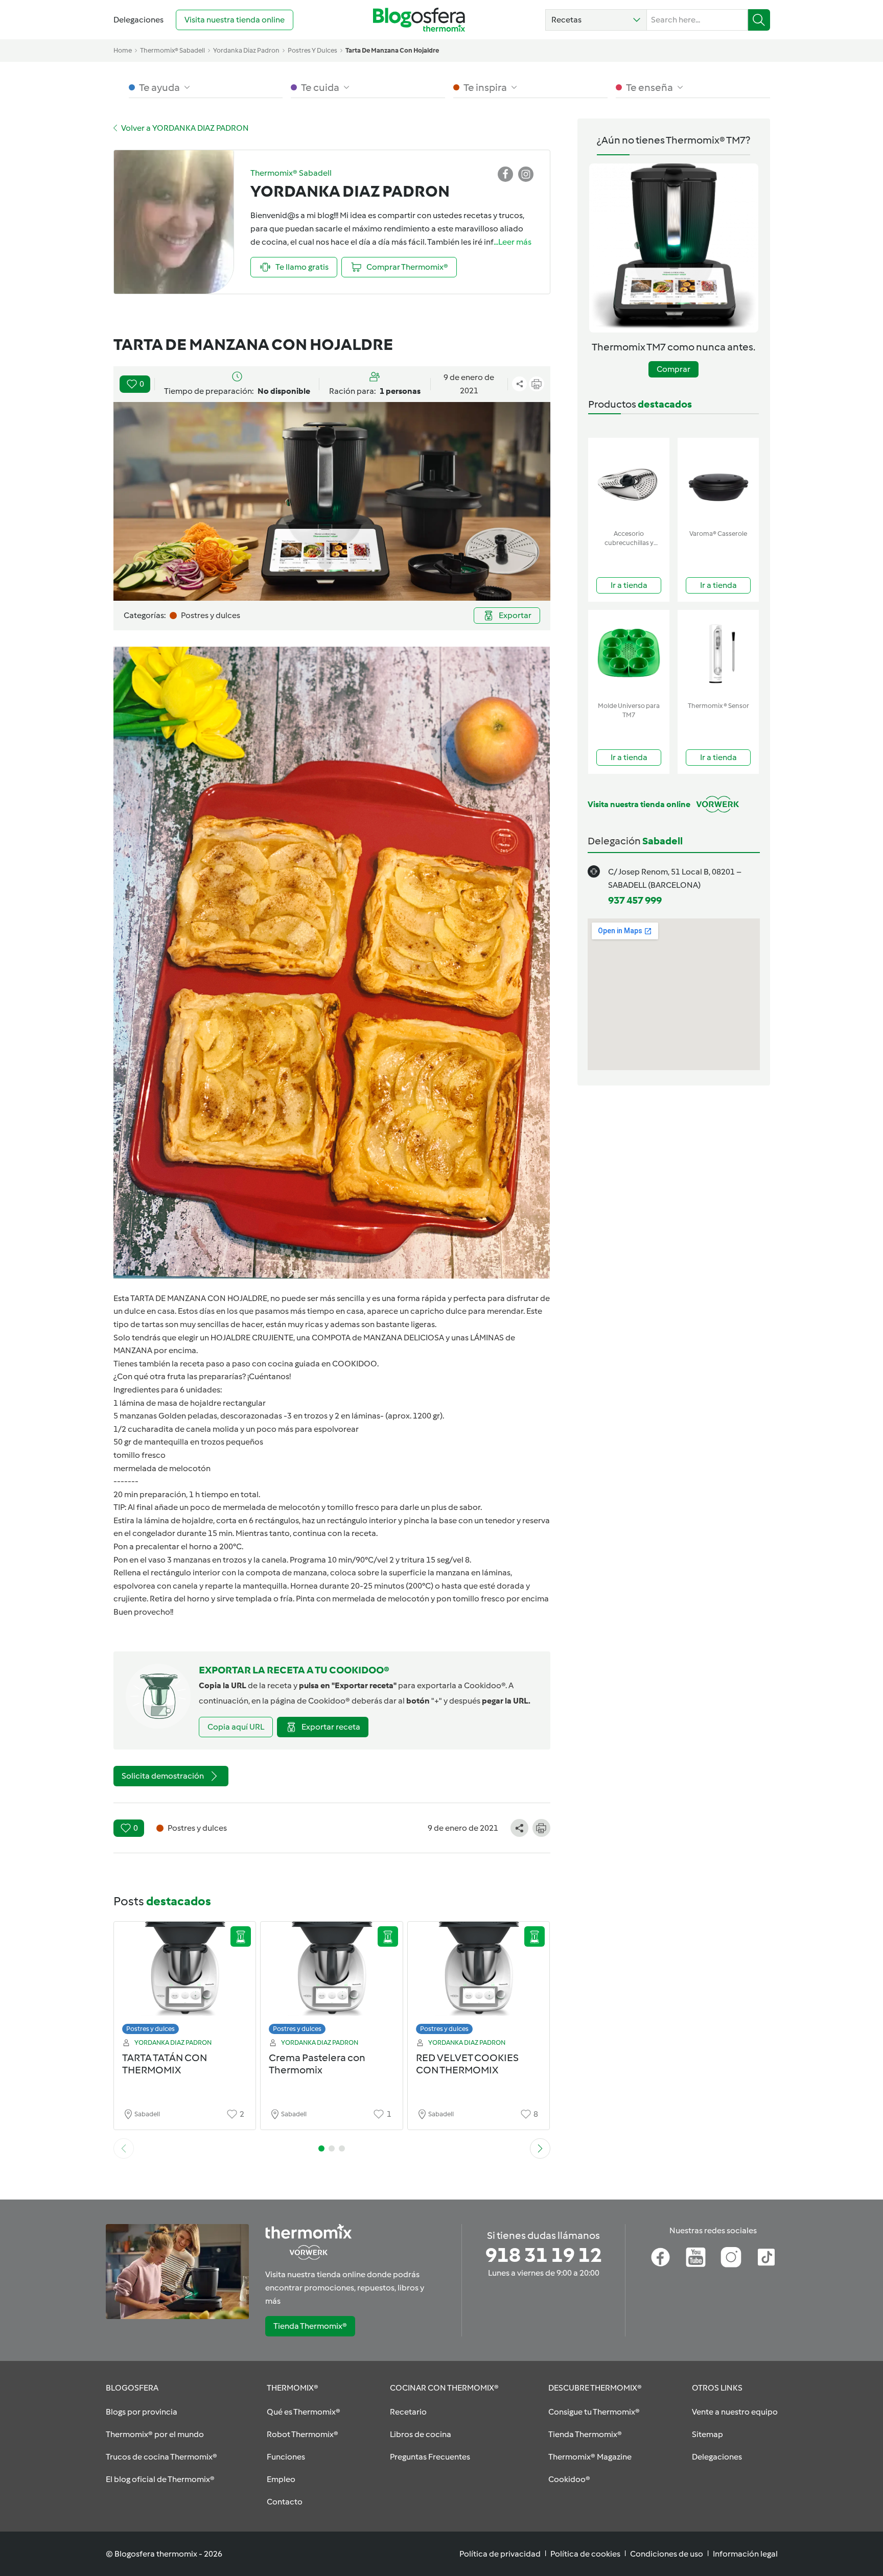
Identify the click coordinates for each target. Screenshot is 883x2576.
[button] (596, 20)
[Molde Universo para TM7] (629, 654)
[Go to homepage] (419, 20)
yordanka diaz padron (246, 50)
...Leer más (513, 242)
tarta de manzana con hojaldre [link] (392, 50)
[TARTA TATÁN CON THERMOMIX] (185, 1981)
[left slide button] (124, 2148)
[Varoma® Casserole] (718, 481)
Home (123, 50)
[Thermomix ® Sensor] (718, 654)
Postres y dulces (150, 2029)
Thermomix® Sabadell (172, 50)
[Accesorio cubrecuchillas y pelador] (629, 481)
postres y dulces (312, 50)
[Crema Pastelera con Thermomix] (332, 1981)
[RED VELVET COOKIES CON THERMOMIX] (479, 1981)
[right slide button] (540, 2148)
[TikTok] (766, 2257)
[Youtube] (696, 2257)
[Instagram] (731, 2257)
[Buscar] (759, 20)
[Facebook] (660, 2257)
